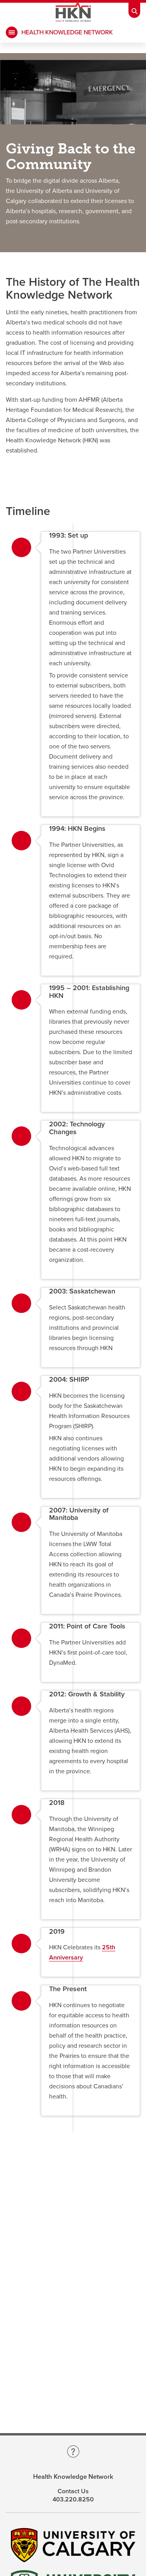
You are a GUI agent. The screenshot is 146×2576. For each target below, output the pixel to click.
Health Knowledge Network (67, 32)
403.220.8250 (73, 2499)
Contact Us (73, 2491)
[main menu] (12, 32)
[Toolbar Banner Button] (134, 9)
